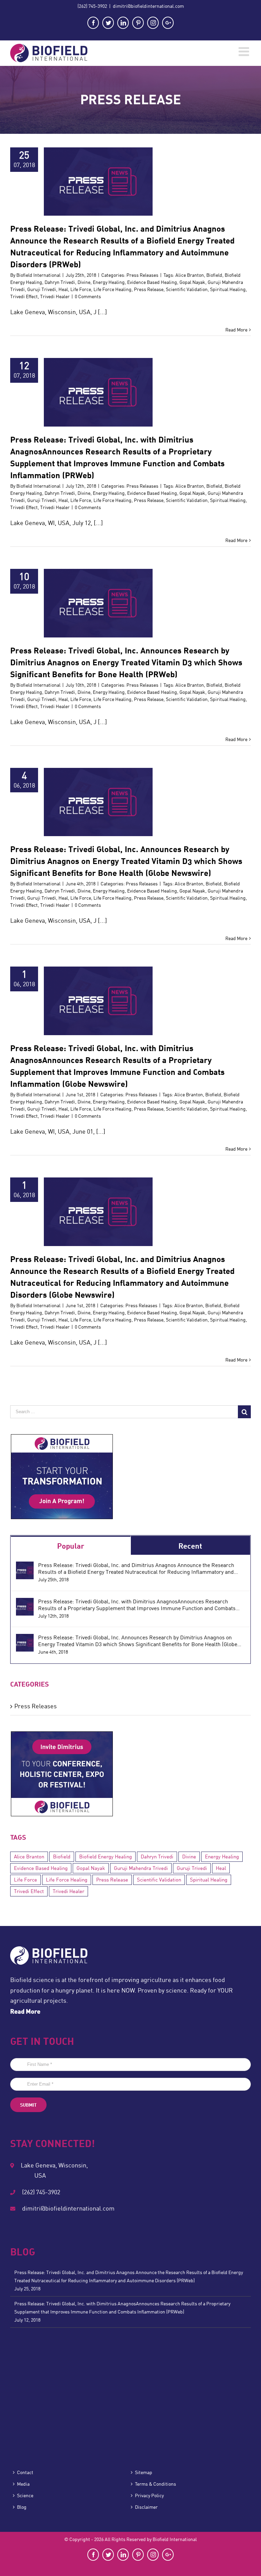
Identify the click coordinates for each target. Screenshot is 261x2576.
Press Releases (98, 188)
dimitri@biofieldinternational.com (148, 6)
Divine (84, 282)
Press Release (149, 289)
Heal (63, 289)
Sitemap (144, 2472)
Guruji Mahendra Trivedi (141, 1868)
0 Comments (88, 296)
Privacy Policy (149, 2496)
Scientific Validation (187, 289)
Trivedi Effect (24, 296)
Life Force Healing (112, 289)
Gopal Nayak (192, 282)
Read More (236, 330)
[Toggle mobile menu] (245, 52)
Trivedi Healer (55, 296)
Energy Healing (109, 282)
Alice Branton (190, 275)
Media (23, 2484)
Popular (71, 1546)
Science (25, 2496)
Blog (22, 2507)
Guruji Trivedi (42, 289)
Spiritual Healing (228, 289)
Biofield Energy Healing (106, 1857)
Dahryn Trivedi (60, 282)
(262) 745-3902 (92, 6)
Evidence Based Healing (152, 282)
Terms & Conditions (155, 2484)
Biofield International (38, 275)
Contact (25, 2472)
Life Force (81, 289)
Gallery (107, 177)
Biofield (214, 275)
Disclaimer (146, 2507)
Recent (190, 1546)
